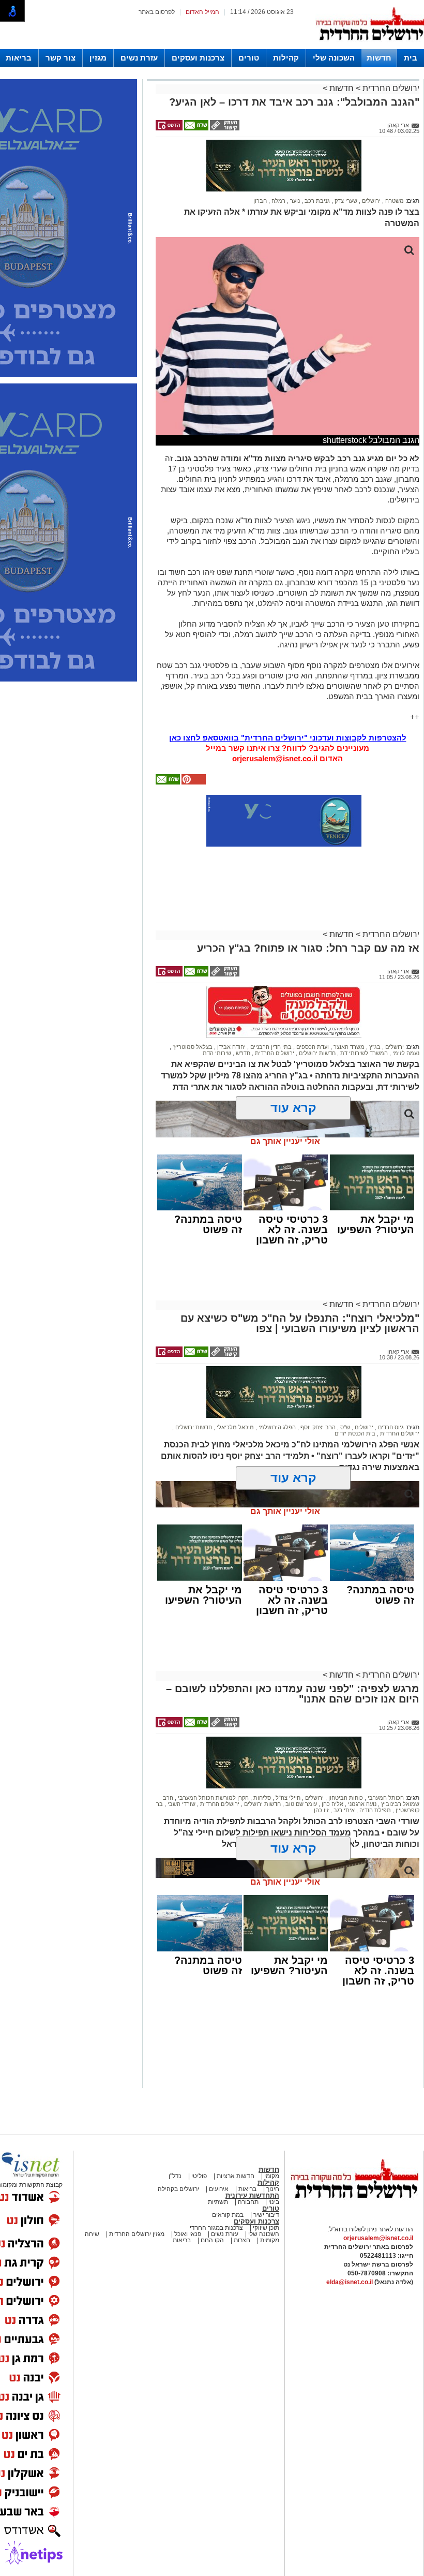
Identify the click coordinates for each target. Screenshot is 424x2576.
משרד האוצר (348, 1047)
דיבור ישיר (266, 2215)
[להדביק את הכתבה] (193, 782)
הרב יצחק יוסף (317, 1427)
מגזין (98, 58)
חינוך (273, 2189)
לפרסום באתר (157, 12)
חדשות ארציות (235, 2176)
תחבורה (248, 2202)
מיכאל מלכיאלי (234, 1427)
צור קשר (60, 58)
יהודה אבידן (231, 1047)
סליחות (261, 1798)
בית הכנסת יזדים (355, 1433)
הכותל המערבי (385, 1798)
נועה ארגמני (361, 1804)
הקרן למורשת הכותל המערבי (213, 1798)
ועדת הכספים (312, 1047)
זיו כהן (321, 1810)
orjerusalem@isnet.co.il (275, 758)
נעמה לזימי (405, 1053)
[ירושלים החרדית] (354, 2207)
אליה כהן (332, 1804)
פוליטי (199, 2176)
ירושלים (370, 201)
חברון (260, 201)
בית (411, 58)
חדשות (379, 58)
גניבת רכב (316, 201)
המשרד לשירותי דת (363, 1053)
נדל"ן (175, 2176)
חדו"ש (242, 1053)
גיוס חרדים (390, 1427)
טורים (249, 58)
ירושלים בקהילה (178, 2189)
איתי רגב (343, 1810)
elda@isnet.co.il (350, 2282)
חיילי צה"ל (287, 1798)
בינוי (274, 2202)
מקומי (272, 2176)
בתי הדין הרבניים (270, 1047)
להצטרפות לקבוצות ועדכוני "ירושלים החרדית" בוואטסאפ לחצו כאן (288, 738)
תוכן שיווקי (265, 2228)
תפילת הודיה (374, 1810)
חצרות (242, 2240)
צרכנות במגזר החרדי (216, 2228)
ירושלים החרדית (390, 88)
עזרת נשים (139, 58)
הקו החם (211, 2240)
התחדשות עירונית (252, 2195)
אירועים (219, 2189)
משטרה (394, 201)
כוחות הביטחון (345, 1798)
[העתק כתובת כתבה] (224, 128)
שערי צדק (345, 201)
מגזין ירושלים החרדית (137, 2234)
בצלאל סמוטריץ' (192, 1047)
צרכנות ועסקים (198, 58)
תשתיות (218, 2202)
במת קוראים (228, 2215)
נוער (294, 201)
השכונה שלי (334, 58)
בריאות (19, 58)
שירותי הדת (217, 1053)
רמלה (278, 201)
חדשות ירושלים (316, 1053)
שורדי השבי (181, 1804)
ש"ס (344, 1427)
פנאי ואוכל (188, 2234)
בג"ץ (374, 1047)
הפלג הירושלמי (276, 1427)
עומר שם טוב (300, 1804)
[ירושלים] (370, 47)
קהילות (286, 58)
